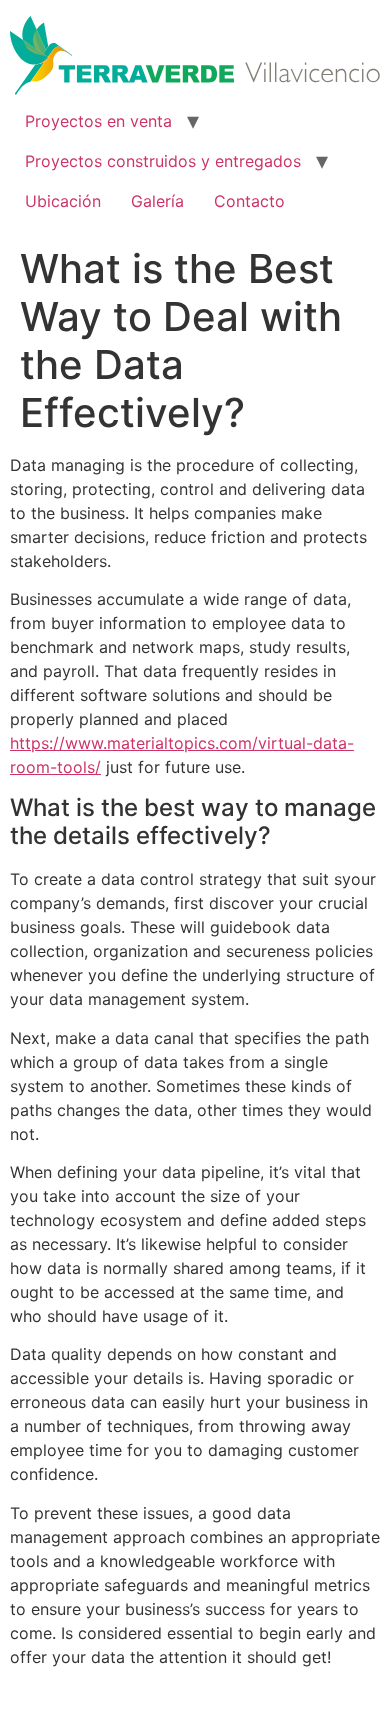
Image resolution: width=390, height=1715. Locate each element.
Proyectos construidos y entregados (163, 161)
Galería (157, 201)
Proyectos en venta (98, 121)
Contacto (249, 201)
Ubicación (63, 201)
